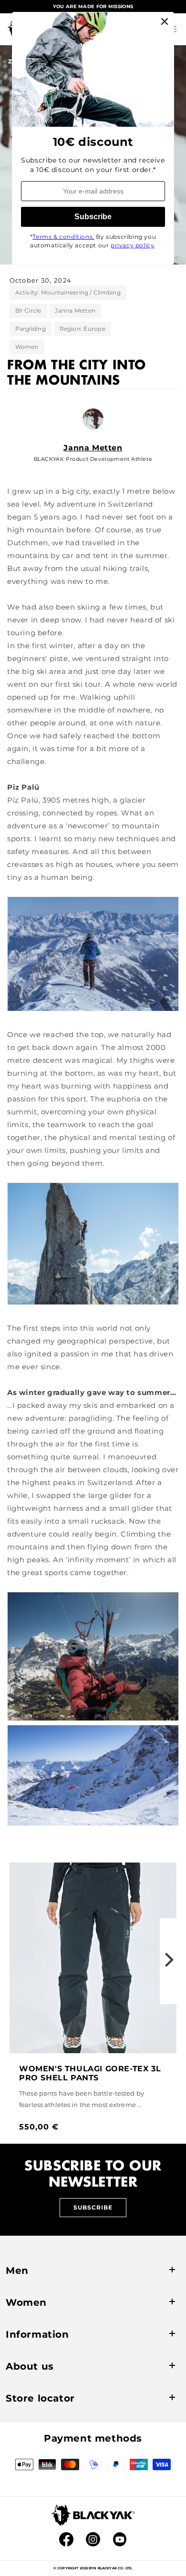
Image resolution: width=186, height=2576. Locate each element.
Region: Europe (83, 329)
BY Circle (28, 311)
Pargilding (31, 329)
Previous (17, 1961)
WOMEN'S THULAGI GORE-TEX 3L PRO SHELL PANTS (90, 2073)
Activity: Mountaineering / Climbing (68, 292)
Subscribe (93, 2207)
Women (27, 347)
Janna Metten (75, 311)
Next (169, 1961)
